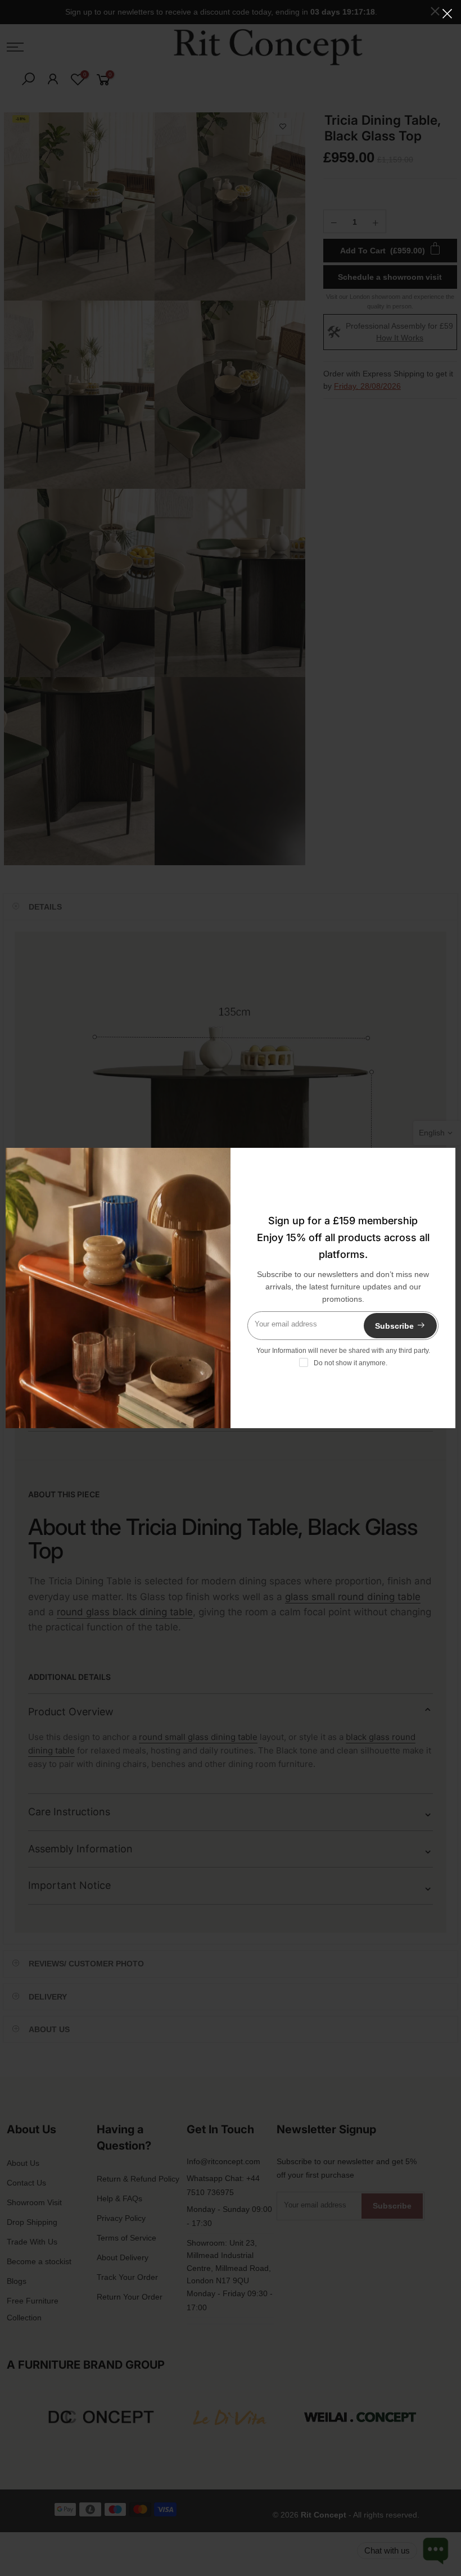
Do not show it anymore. (351, 1363)
